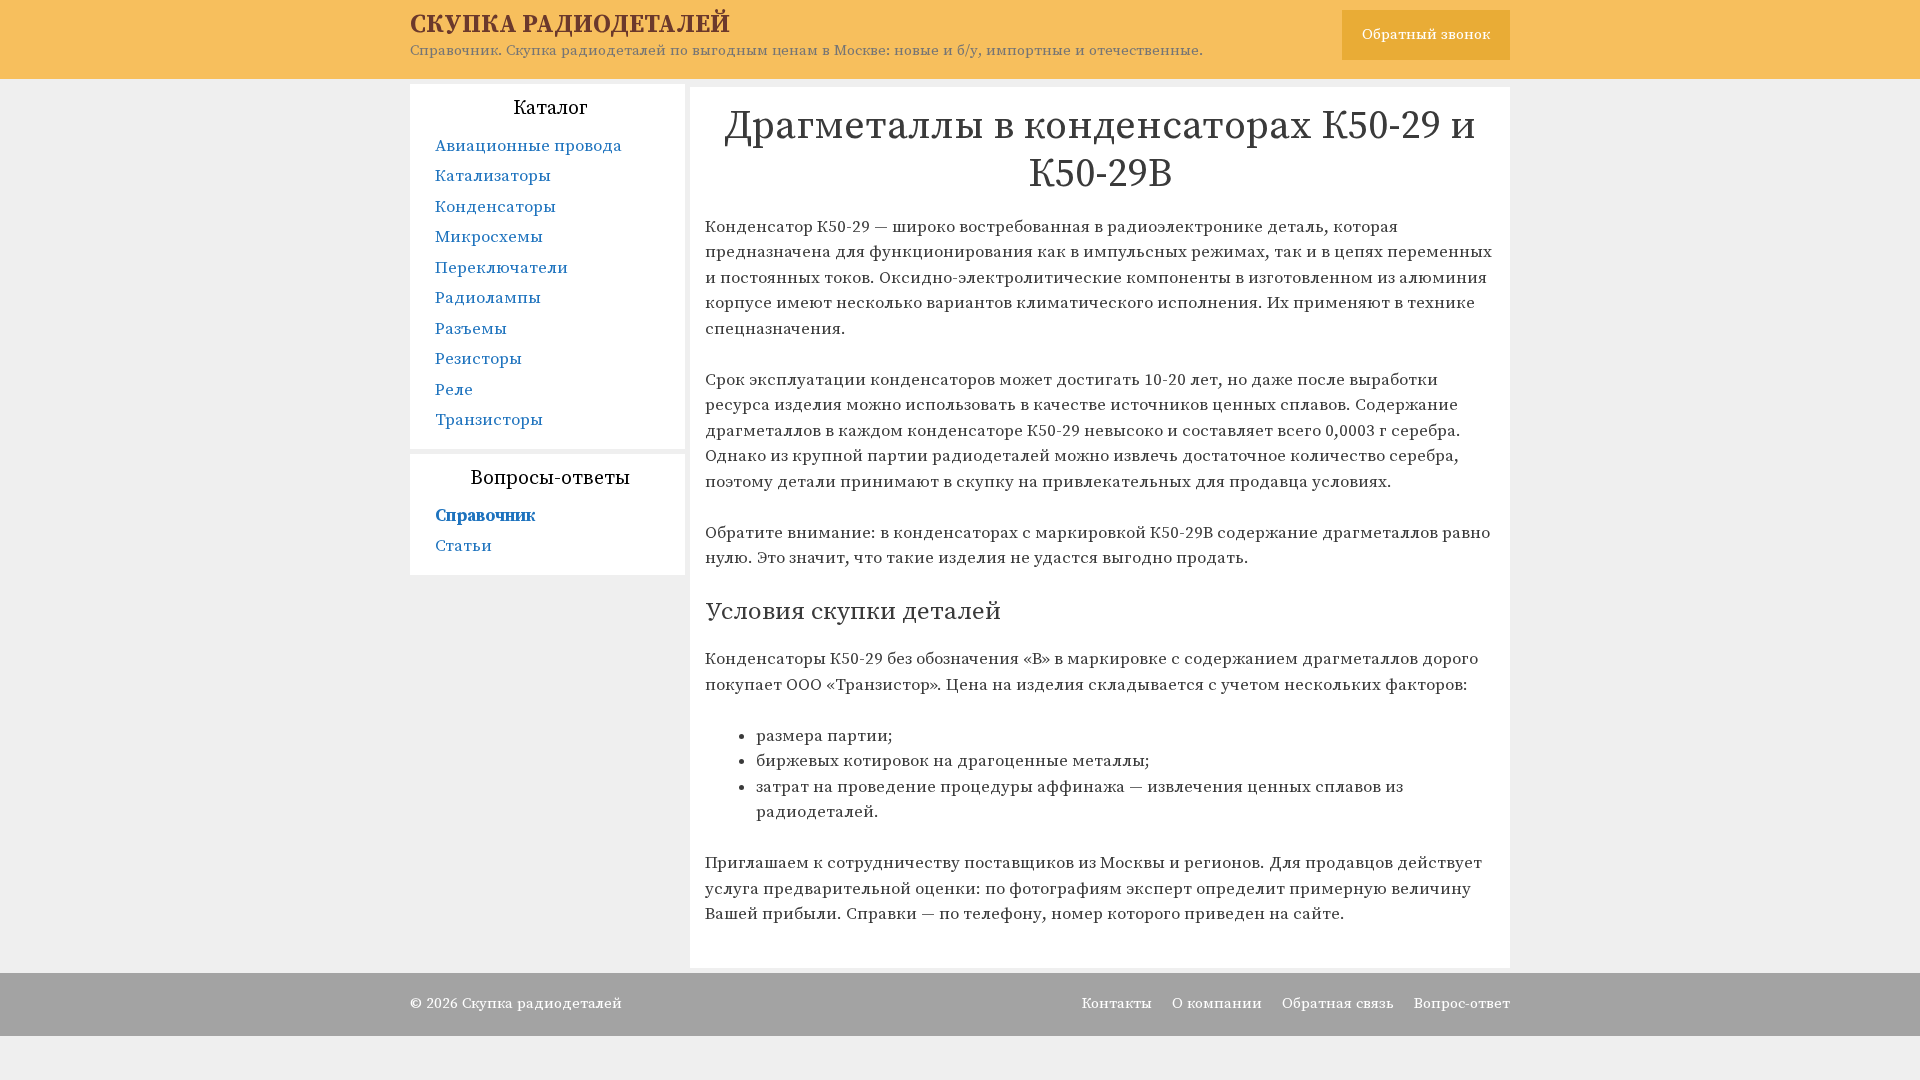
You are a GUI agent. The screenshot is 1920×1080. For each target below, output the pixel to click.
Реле (454, 390)
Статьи (463, 546)
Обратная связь (1338, 1003)
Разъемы (471, 329)
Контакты (1117, 1003)
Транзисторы (489, 420)
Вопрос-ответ (1462, 1003)
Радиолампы (488, 298)
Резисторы (478, 359)
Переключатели (501, 268)
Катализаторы (493, 176)
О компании (1217, 1003)
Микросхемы (489, 237)
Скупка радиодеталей (570, 24)
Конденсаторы (495, 207)
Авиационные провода (528, 146)
